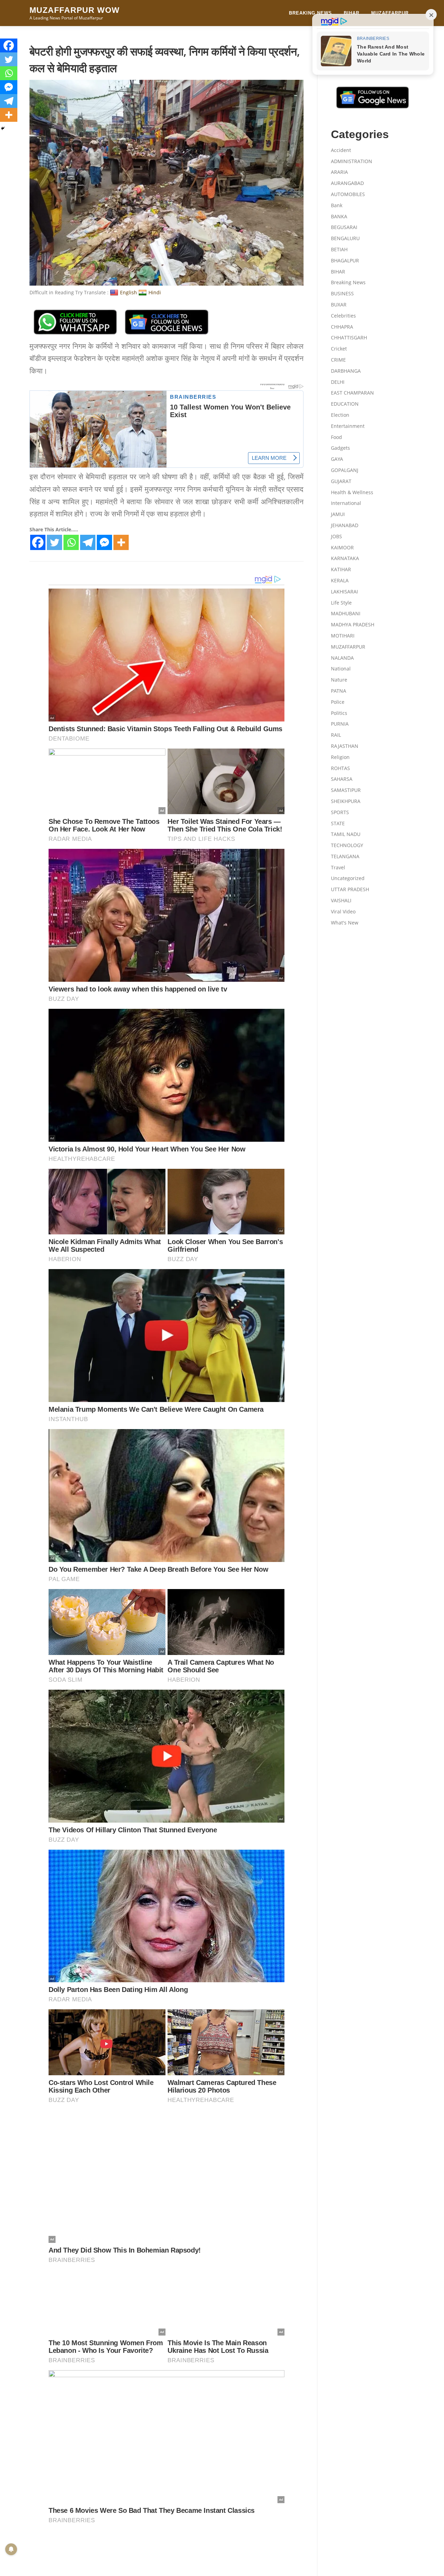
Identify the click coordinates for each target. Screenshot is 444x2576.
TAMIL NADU (346, 834)
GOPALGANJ (345, 470)
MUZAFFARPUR (390, 13)
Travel (338, 867)
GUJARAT (341, 481)
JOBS (336, 536)
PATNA (339, 691)
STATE (338, 823)
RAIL (336, 735)
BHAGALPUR (345, 260)
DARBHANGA (346, 371)
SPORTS (340, 812)
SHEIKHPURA (346, 801)
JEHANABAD (345, 525)
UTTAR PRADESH (350, 889)
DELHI (338, 382)
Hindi (155, 292)
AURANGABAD (347, 183)
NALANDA (342, 658)
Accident (341, 150)
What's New (345, 923)
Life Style (341, 603)
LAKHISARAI (344, 592)
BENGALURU (345, 238)
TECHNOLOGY (347, 845)
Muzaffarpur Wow (75, 10)
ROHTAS (340, 768)
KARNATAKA (345, 558)
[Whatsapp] (71, 542)
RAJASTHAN (345, 746)
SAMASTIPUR (346, 790)
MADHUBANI (346, 613)
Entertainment (348, 426)
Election (340, 415)
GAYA (337, 459)
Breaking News (310, 13)
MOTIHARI (343, 636)
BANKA (339, 216)
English (129, 292)
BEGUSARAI (344, 227)
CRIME (338, 360)
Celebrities (343, 316)
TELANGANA (345, 856)
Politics (339, 713)
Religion (340, 757)
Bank (337, 205)
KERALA (340, 580)
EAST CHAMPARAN (352, 393)
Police (338, 702)
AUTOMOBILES (348, 194)
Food (336, 437)
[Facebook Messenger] (104, 542)
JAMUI (338, 514)
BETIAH (339, 249)
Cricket (339, 349)
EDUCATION (345, 404)
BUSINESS (342, 293)
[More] (121, 542)
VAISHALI (341, 900)
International (346, 503)
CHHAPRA (342, 327)
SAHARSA (342, 779)
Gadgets (340, 448)
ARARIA (339, 172)
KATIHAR (341, 569)
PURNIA (340, 724)
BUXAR (339, 305)
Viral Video (343, 911)
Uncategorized (348, 878)
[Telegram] (88, 542)
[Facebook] (38, 542)
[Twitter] (54, 542)
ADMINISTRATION (352, 161)
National (341, 669)
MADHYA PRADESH (353, 624)
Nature (339, 680)
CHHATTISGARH (349, 337)
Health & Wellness (352, 492)
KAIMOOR (342, 547)
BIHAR (352, 13)
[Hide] (3, 128)
